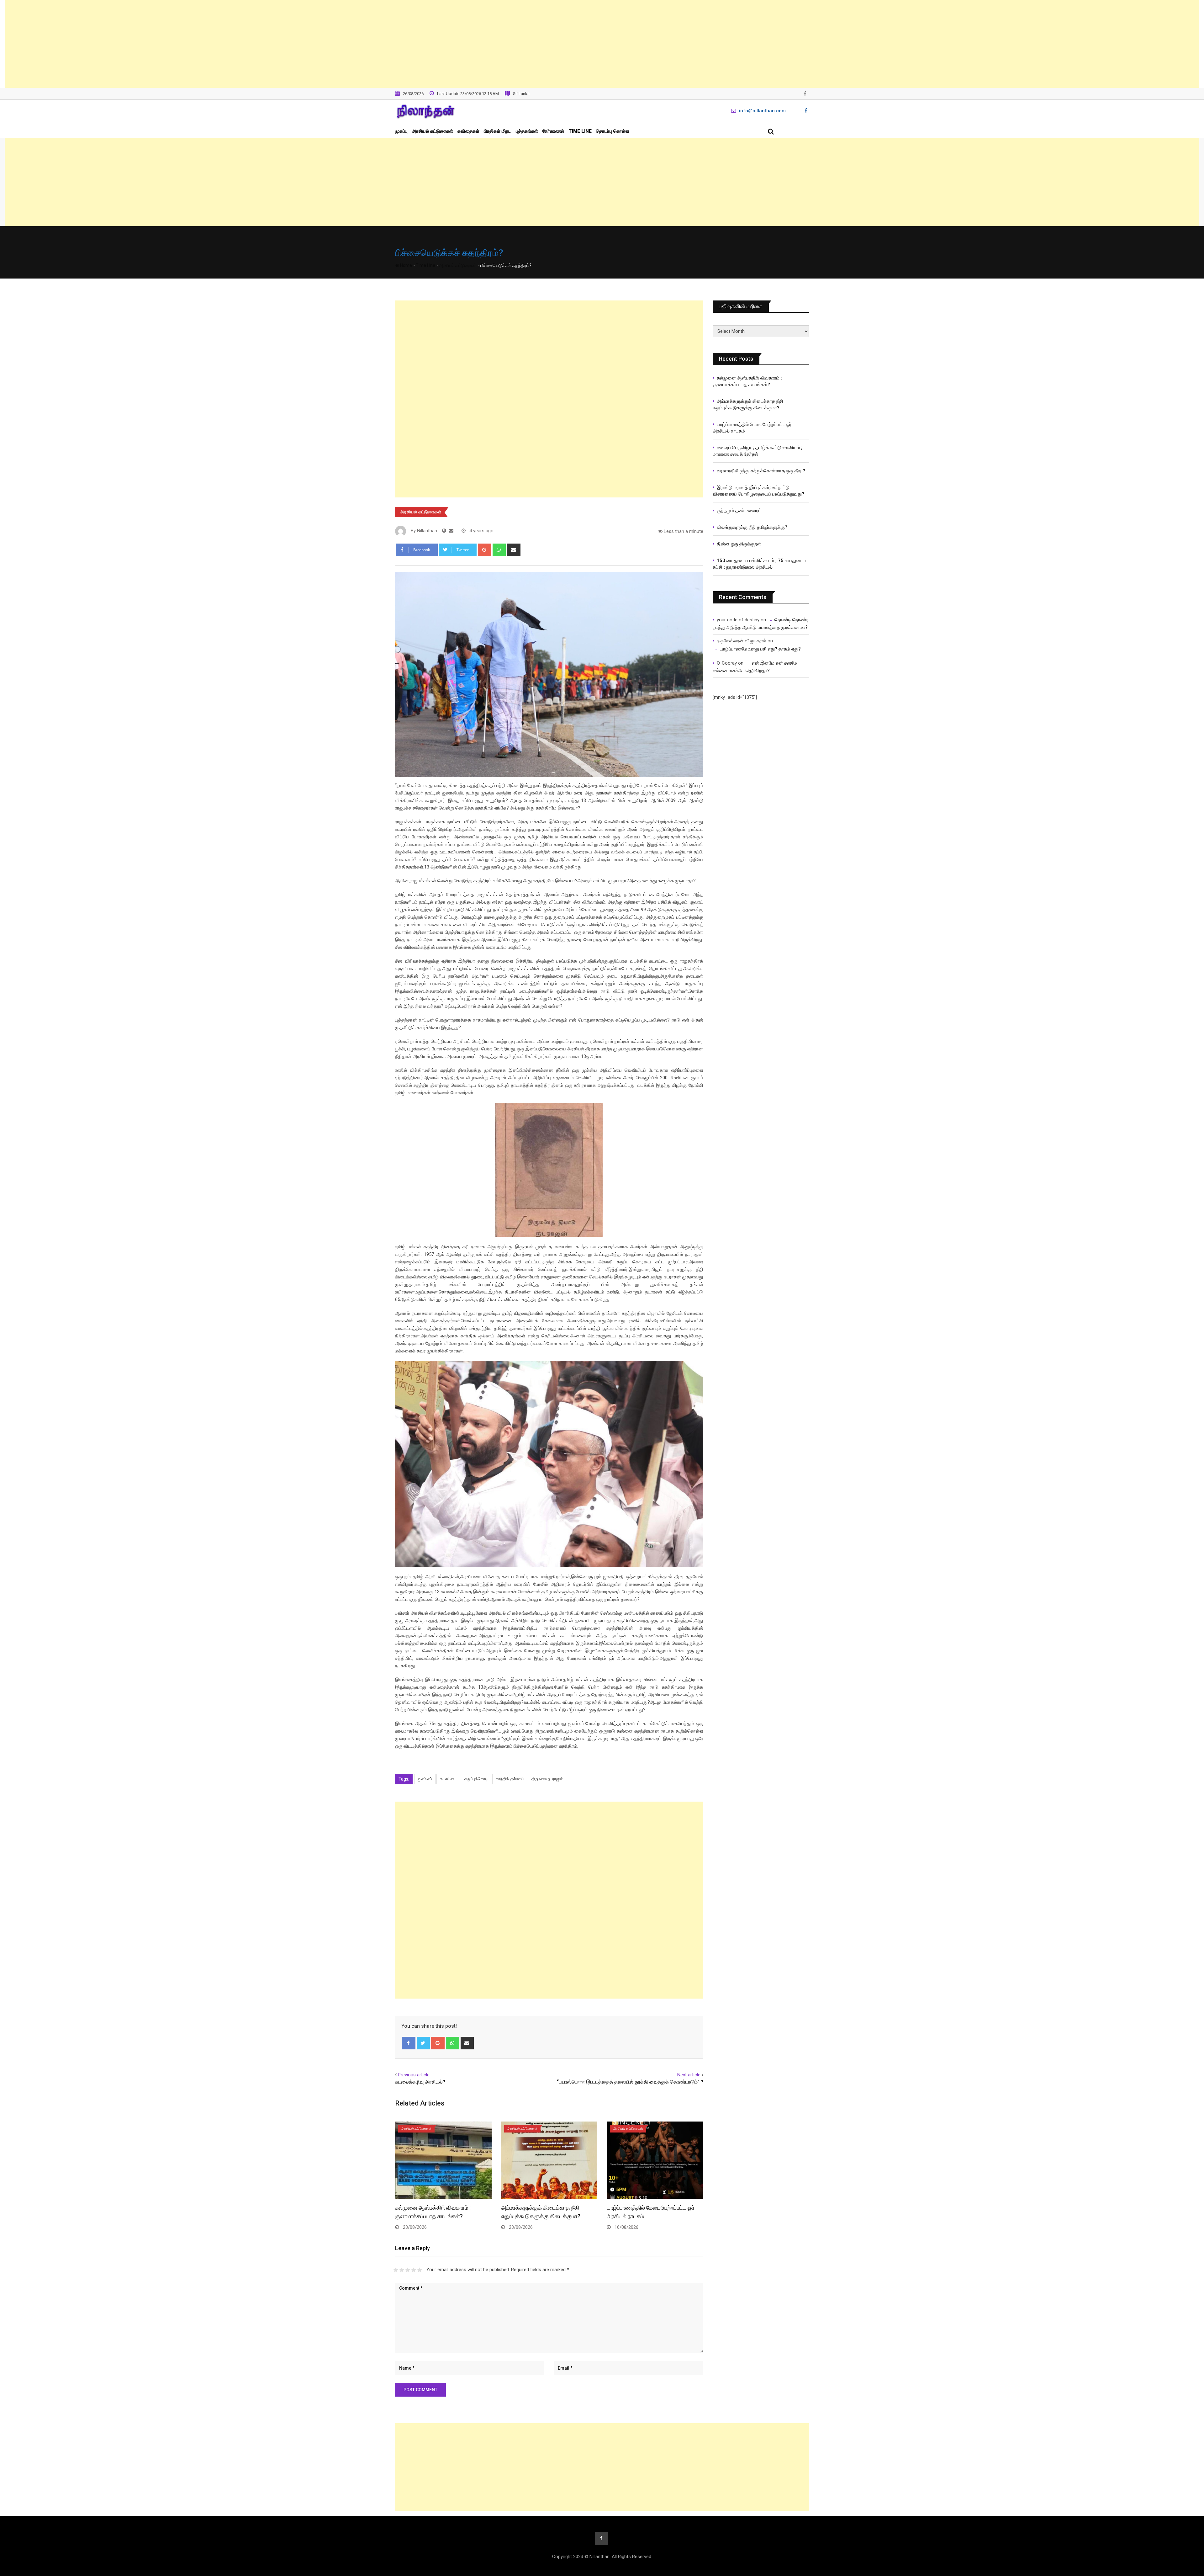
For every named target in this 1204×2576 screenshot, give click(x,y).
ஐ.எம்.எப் (425, 1779)
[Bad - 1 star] (396, 2270)
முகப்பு (401, 131)
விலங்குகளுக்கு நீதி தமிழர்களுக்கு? (752, 527)
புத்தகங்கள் (527, 131)
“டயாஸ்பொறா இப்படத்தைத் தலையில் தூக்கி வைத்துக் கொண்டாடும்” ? (630, 2082)
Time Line (580, 131)
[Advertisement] (602, 44)
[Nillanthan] (451, 531)
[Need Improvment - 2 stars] (402, 2270)
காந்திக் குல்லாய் (510, 1779)
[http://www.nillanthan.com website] (444, 531)
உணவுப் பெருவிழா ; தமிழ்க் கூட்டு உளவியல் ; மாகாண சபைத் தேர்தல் (758, 451)
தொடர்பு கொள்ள (613, 131)
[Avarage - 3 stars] (408, 2270)
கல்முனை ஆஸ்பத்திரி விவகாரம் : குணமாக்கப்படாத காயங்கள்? (747, 381)
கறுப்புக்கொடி (476, 1779)
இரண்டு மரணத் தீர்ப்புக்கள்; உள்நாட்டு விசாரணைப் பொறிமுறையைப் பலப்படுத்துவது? (758, 491)
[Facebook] (409, 2043)
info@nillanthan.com (762, 111)
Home (406, 265)
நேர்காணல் (553, 131)
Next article (689, 2075)
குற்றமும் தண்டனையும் (739, 511)
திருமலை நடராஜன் (547, 1779)
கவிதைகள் (468, 131)
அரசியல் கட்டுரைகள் (433, 131)
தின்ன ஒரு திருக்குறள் (739, 544)
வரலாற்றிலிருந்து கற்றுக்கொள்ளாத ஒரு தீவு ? (761, 471)
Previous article (414, 2075)
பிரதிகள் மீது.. (498, 131)
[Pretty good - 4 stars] (414, 2270)
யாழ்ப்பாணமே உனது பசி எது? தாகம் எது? (760, 649)
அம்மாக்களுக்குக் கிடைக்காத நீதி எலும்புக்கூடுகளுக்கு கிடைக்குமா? (748, 404)
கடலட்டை (448, 1779)
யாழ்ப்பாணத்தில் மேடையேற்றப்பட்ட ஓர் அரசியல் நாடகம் (752, 428)
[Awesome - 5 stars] (420, 2270)
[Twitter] (423, 2043)
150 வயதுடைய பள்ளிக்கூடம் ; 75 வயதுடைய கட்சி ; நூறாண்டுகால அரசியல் (760, 564)
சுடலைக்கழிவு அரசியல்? (420, 2082)
